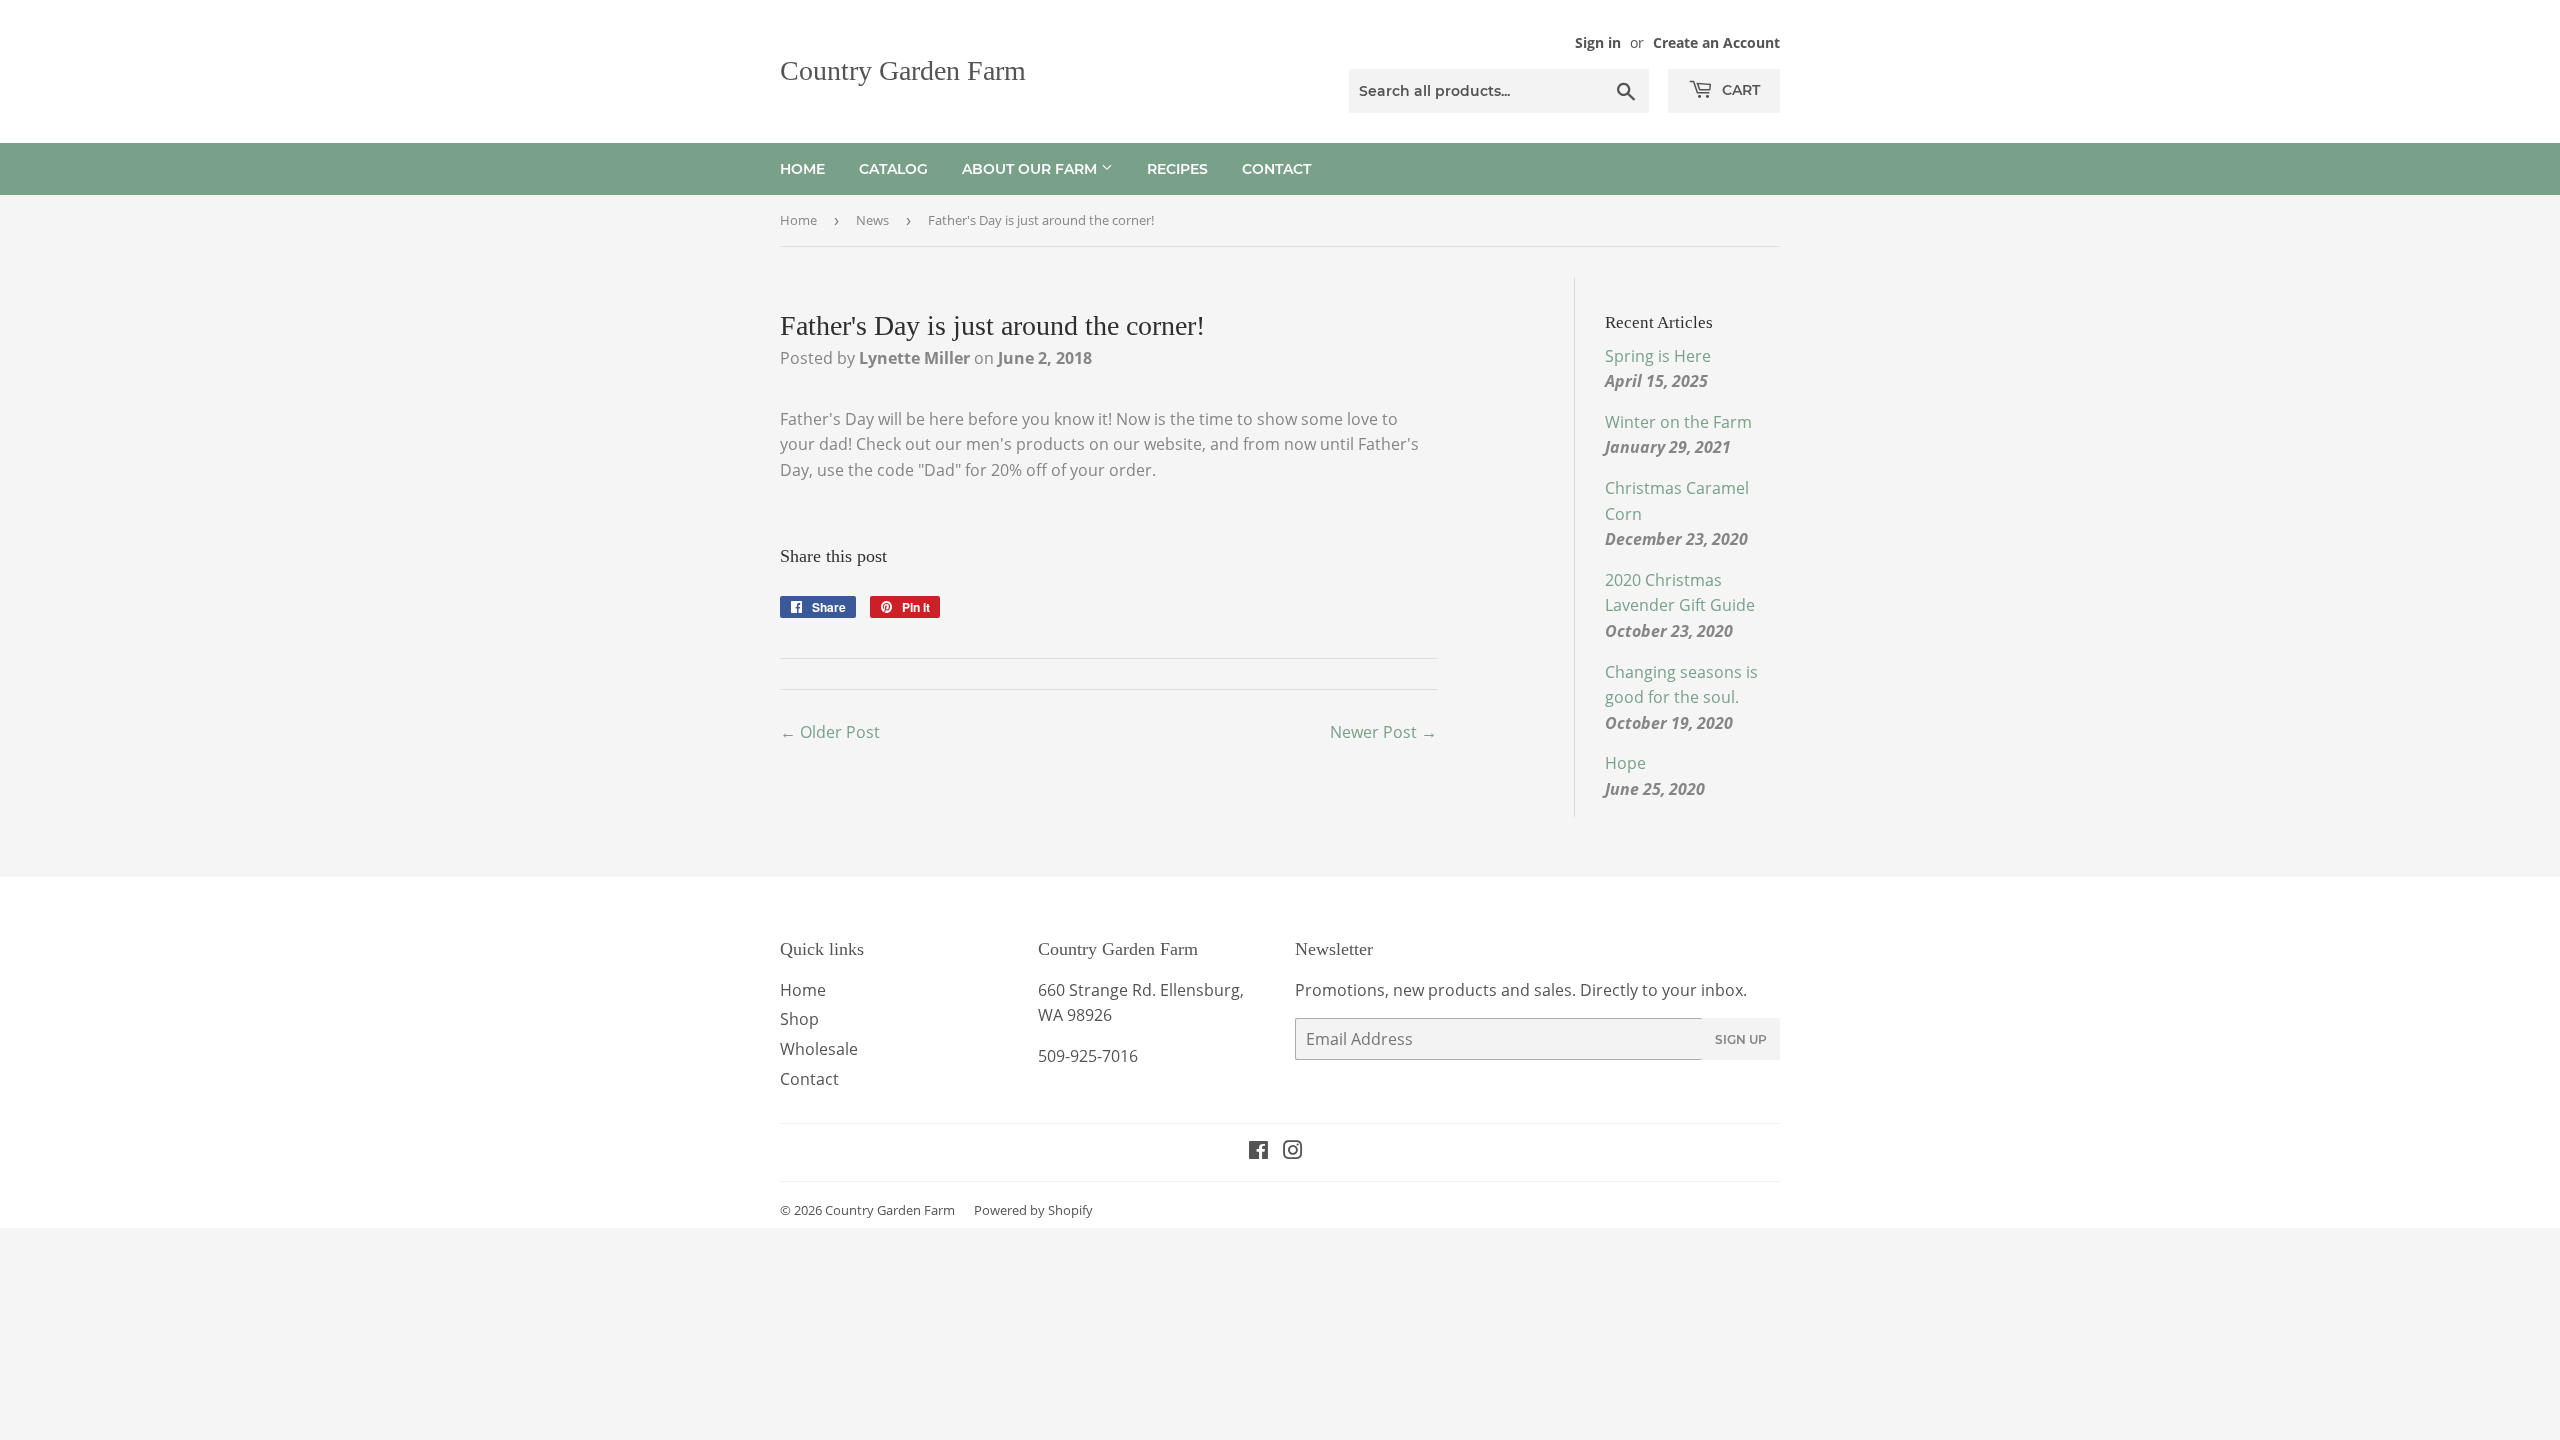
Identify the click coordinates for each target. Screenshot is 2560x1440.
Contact (1276, 169)
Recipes (1177, 169)
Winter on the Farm (1678, 422)
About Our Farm (1031, 169)
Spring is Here (1658, 356)
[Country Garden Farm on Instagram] (1293, 1152)
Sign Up (1741, 1039)
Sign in (1598, 42)
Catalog (893, 169)
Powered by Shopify (1033, 1210)
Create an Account (1716, 42)
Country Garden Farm (903, 70)
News (872, 220)
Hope (1625, 763)
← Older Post (830, 732)
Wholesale (819, 1049)
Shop (799, 1019)
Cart (1739, 90)
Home (802, 169)
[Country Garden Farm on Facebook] (1258, 1152)
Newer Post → (1383, 732)
